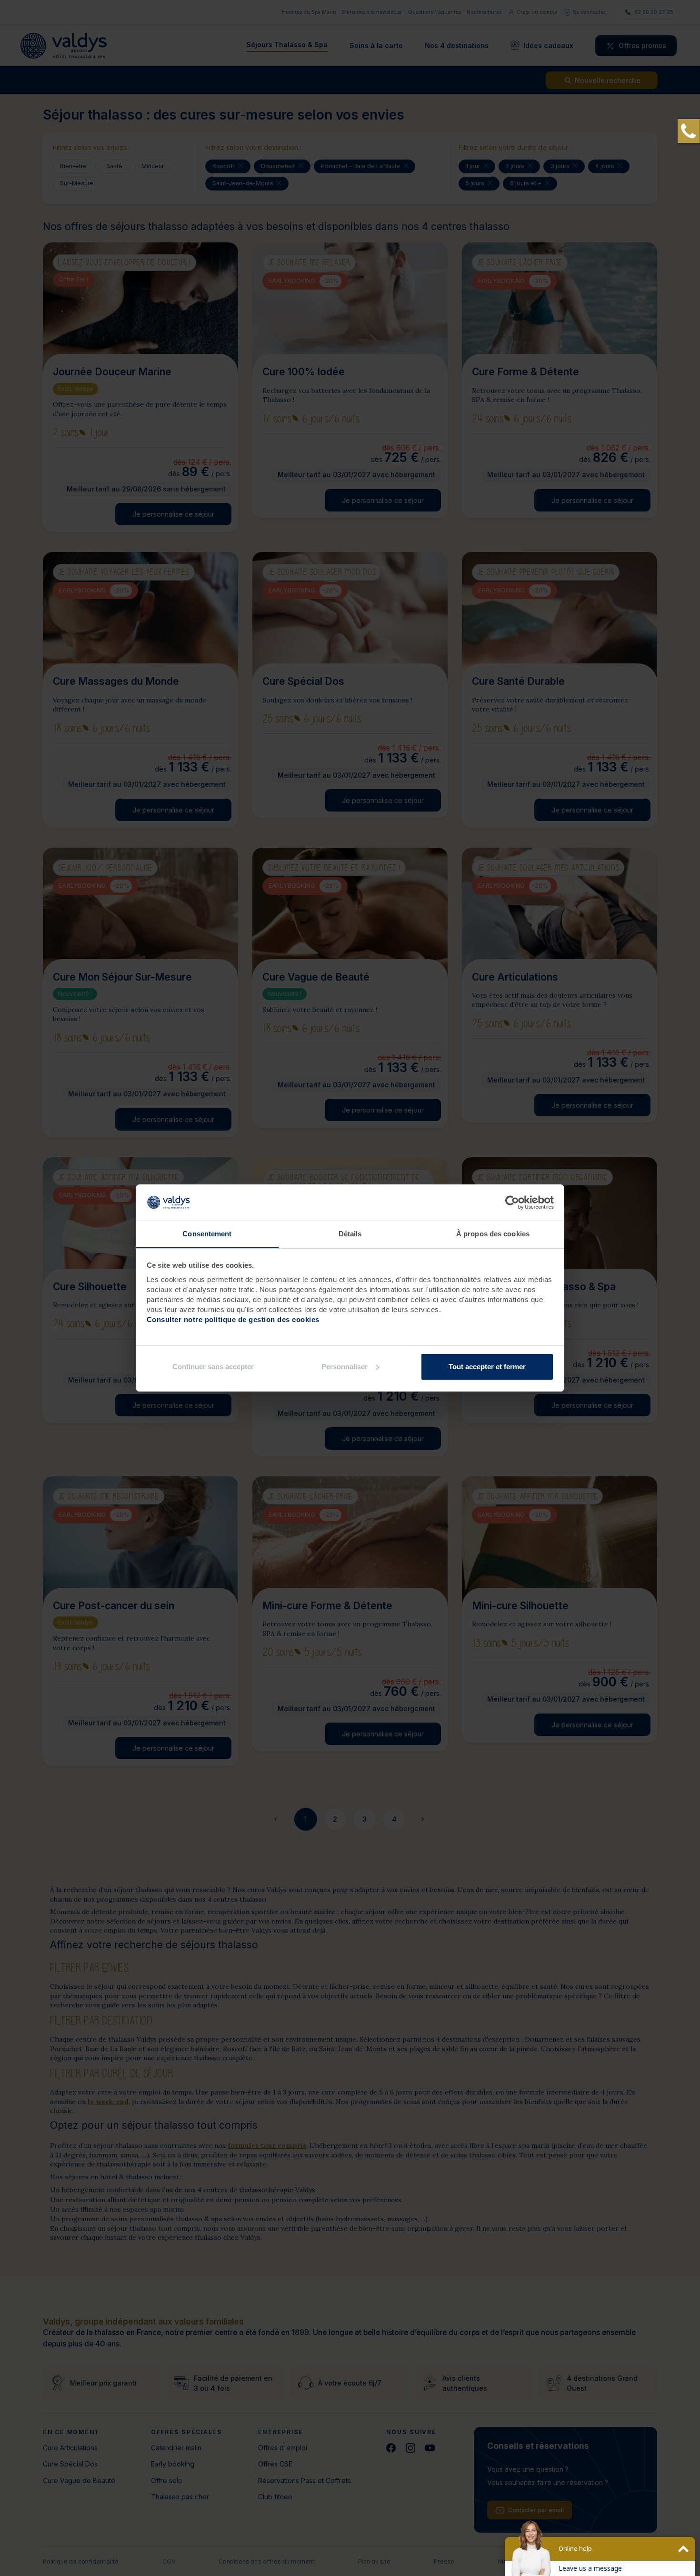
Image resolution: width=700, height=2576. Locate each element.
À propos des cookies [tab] (493, 1234)
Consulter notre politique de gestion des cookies (233, 1319)
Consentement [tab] (207, 1234)
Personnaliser (345, 1367)
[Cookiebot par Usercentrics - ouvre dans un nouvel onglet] (512, 1203)
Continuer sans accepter (213, 1367)
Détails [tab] (350, 1234)
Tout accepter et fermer (487, 1367)
